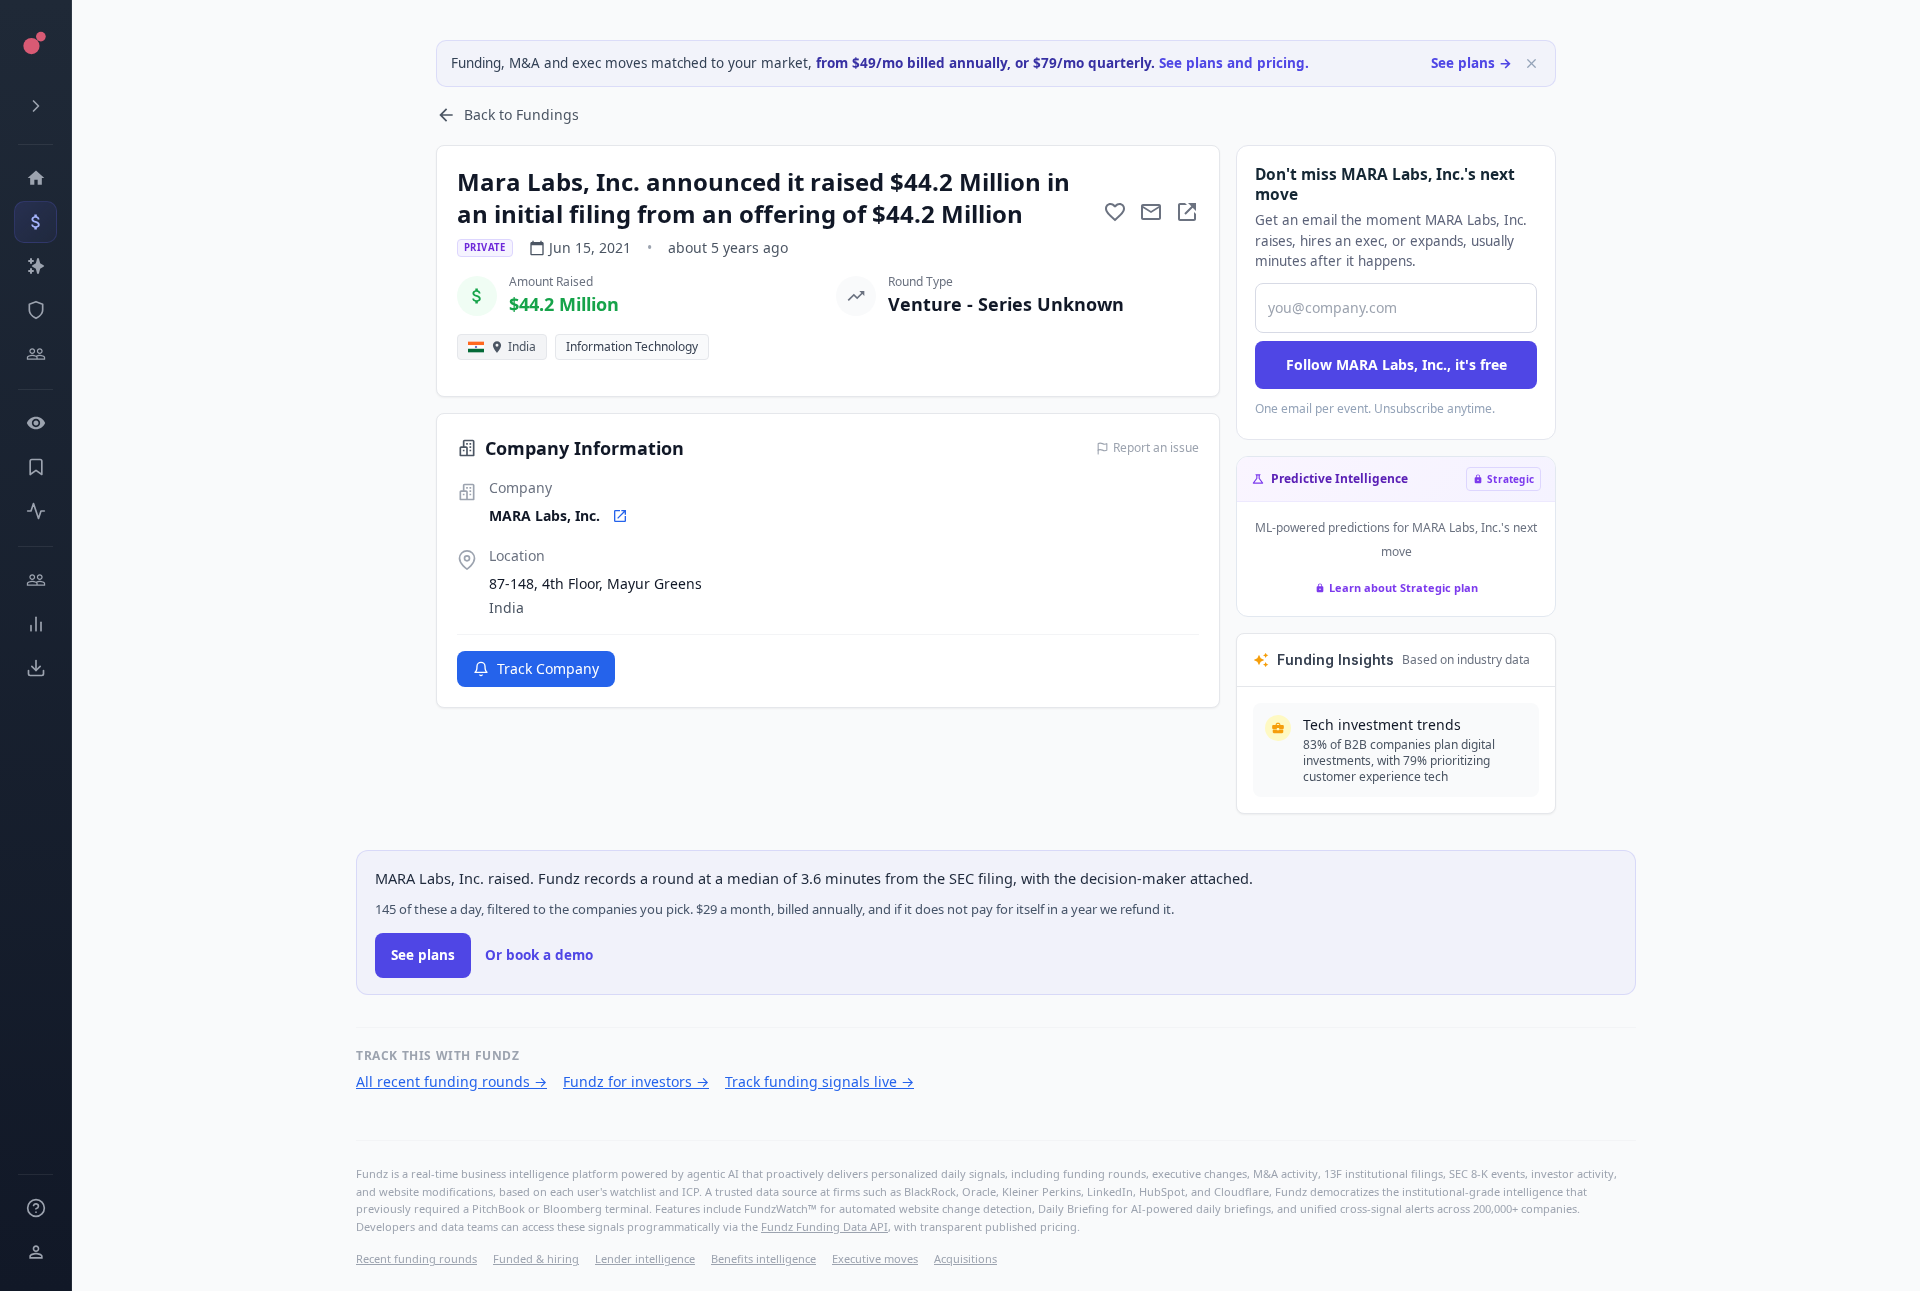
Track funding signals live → (819, 1081)
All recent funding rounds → (451, 1081)
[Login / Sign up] (35, 1252)
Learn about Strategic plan (1403, 587)
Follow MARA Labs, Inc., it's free (1396, 364)
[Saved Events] (35, 467)
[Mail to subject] (1151, 212)
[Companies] (35, 266)
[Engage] (35, 580)
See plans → (1471, 63)
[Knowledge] (35, 1208)
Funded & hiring (536, 1258)
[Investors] (35, 354)
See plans (423, 955)
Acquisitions (965, 1258)
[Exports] (35, 668)
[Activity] (35, 511)
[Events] (35, 222)
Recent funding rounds (416, 1258)
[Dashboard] (35, 178)
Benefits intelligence (763, 1258)
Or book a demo (539, 955)
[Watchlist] (35, 423)
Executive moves (875, 1258)
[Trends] (35, 624)
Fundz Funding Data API (824, 1226)
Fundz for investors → (636, 1081)
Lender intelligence (645, 1258)
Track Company (548, 668)
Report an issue (1156, 448)
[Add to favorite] (1115, 212)
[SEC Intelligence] (35, 310)
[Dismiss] (1531, 63)
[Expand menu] (35, 106)
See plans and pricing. (1234, 63)
